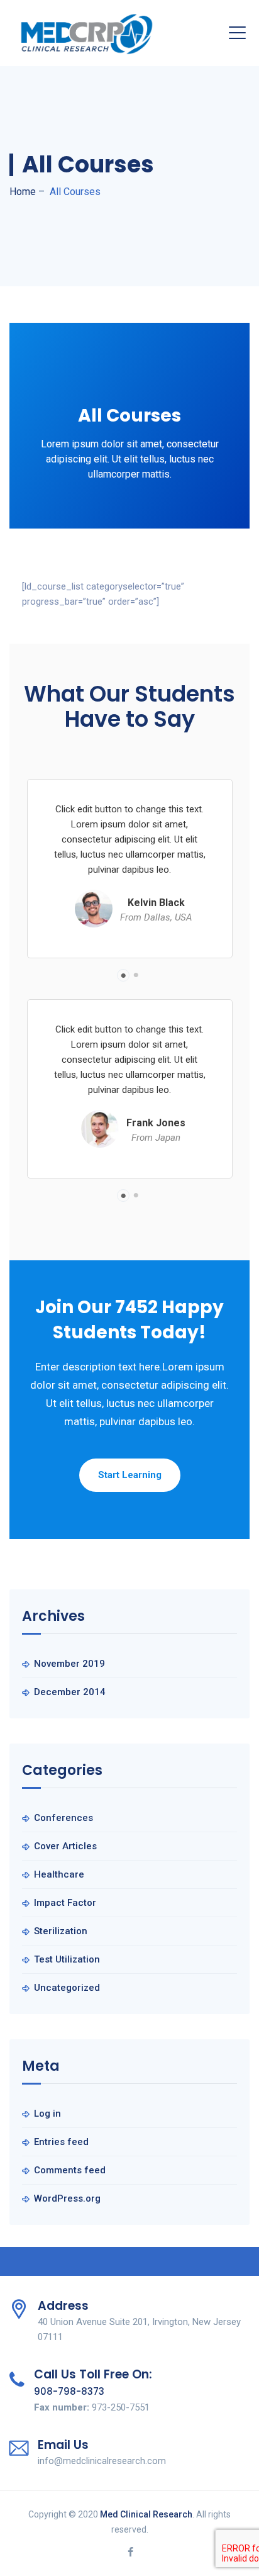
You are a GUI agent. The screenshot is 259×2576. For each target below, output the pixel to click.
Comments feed (70, 2170)
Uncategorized (67, 1988)
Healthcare (59, 1874)
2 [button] (136, 975)
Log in (47, 2114)
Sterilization (61, 1931)
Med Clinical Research (146, 2514)
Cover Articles (65, 1846)
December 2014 (70, 1692)
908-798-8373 (69, 2391)
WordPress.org (67, 2198)
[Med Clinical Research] (87, 33)
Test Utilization (67, 1959)
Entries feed (61, 2142)
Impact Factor (65, 1903)
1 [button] (123, 975)
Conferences (63, 1818)
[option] (129, 869)
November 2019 (69, 1664)
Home (23, 192)
